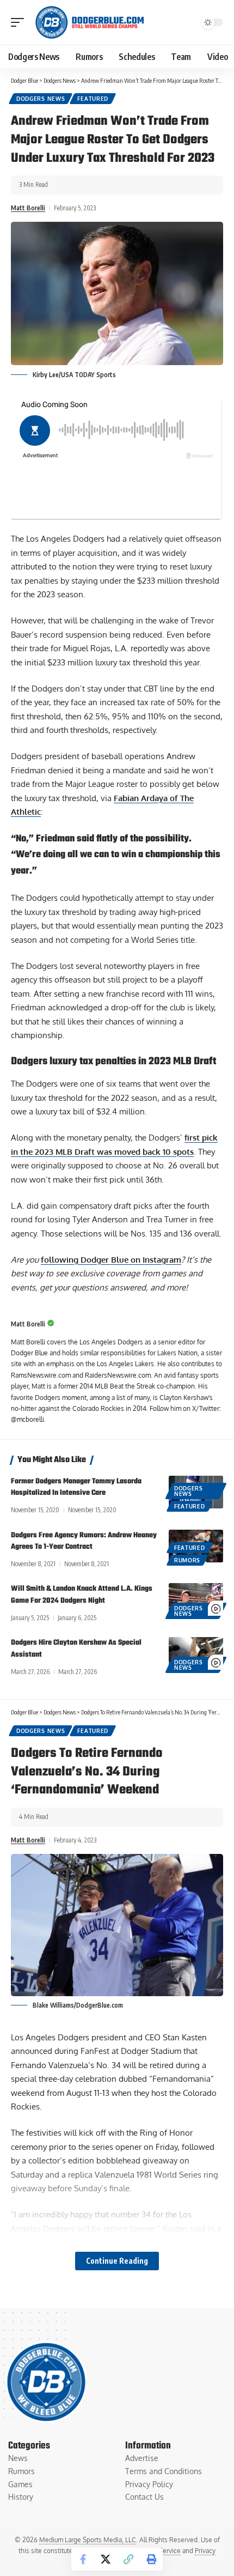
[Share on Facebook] (83, 2559)
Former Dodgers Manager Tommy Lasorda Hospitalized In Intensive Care (76, 1487)
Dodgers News (41, 99)
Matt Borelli (28, 208)
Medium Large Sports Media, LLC (88, 2540)
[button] (20, 22)
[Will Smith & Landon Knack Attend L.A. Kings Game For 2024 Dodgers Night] (196, 1599)
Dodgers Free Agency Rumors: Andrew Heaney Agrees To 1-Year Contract (84, 1541)
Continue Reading (117, 2261)
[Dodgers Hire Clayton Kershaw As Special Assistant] (196, 1653)
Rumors (187, 1560)
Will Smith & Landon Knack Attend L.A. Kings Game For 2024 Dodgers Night (82, 1595)
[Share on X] (106, 2559)
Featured (93, 99)
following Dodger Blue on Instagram (111, 1260)
